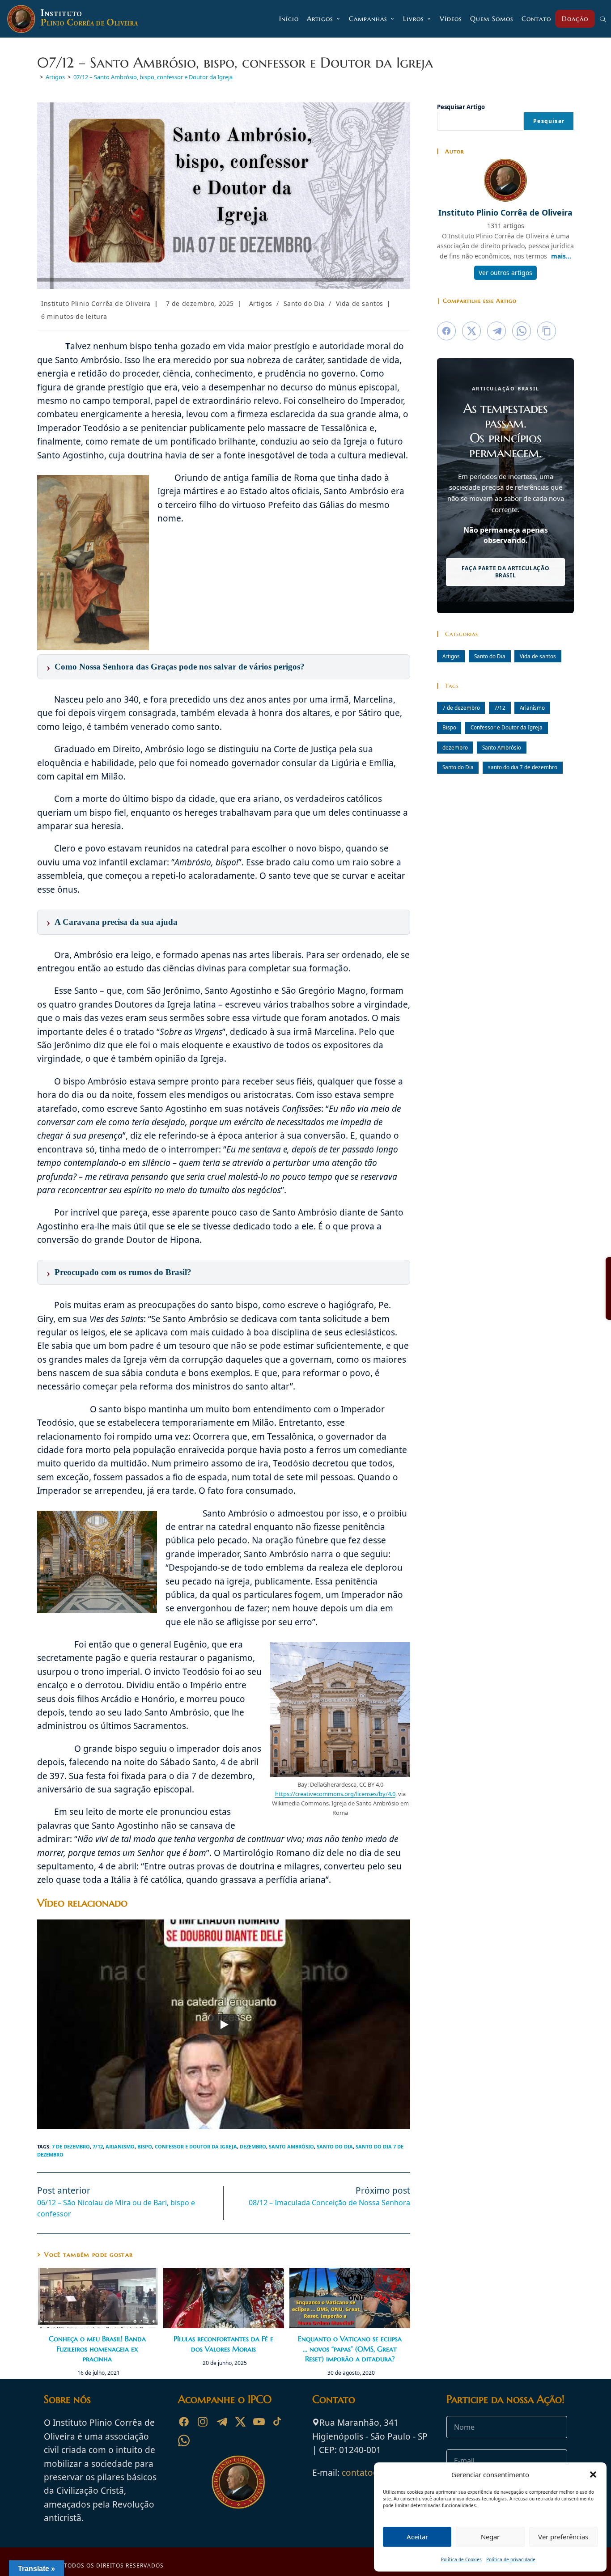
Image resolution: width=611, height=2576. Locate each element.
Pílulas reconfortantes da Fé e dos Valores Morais (223, 2343)
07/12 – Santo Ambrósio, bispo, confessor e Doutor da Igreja (153, 77)
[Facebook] (184, 2422)
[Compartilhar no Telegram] (496, 331)
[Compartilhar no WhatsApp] (522, 331)
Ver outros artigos (505, 273)
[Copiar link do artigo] (547, 331)
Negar (490, 2537)
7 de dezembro (71, 2146)
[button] (593, 2474)
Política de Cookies (461, 2559)
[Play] (224, 2025)
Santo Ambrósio (291, 2146)
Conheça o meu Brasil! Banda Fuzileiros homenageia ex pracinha (97, 2349)
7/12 (98, 2146)
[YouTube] (259, 2422)
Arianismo (120, 2146)
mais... (561, 256)
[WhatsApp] (184, 2440)
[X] (240, 2422)
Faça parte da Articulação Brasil (506, 572)
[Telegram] (221, 2422)
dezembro (253, 2146)
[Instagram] (203, 2422)
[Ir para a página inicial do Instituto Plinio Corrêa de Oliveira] (238, 2482)
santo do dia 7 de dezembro (523, 767)
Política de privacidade (511, 2559)
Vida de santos (360, 303)
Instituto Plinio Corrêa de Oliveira (96, 303)
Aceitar (417, 2537)
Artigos (261, 303)
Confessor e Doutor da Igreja (196, 2146)
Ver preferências (563, 2537)
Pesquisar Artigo (461, 107)
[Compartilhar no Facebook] (446, 331)
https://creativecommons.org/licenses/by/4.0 (335, 1794)
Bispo (145, 2146)
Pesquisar (549, 121)
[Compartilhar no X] (471, 331)
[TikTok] (278, 2422)
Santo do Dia (304, 303)
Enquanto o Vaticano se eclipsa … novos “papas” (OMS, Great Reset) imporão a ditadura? (350, 2349)
